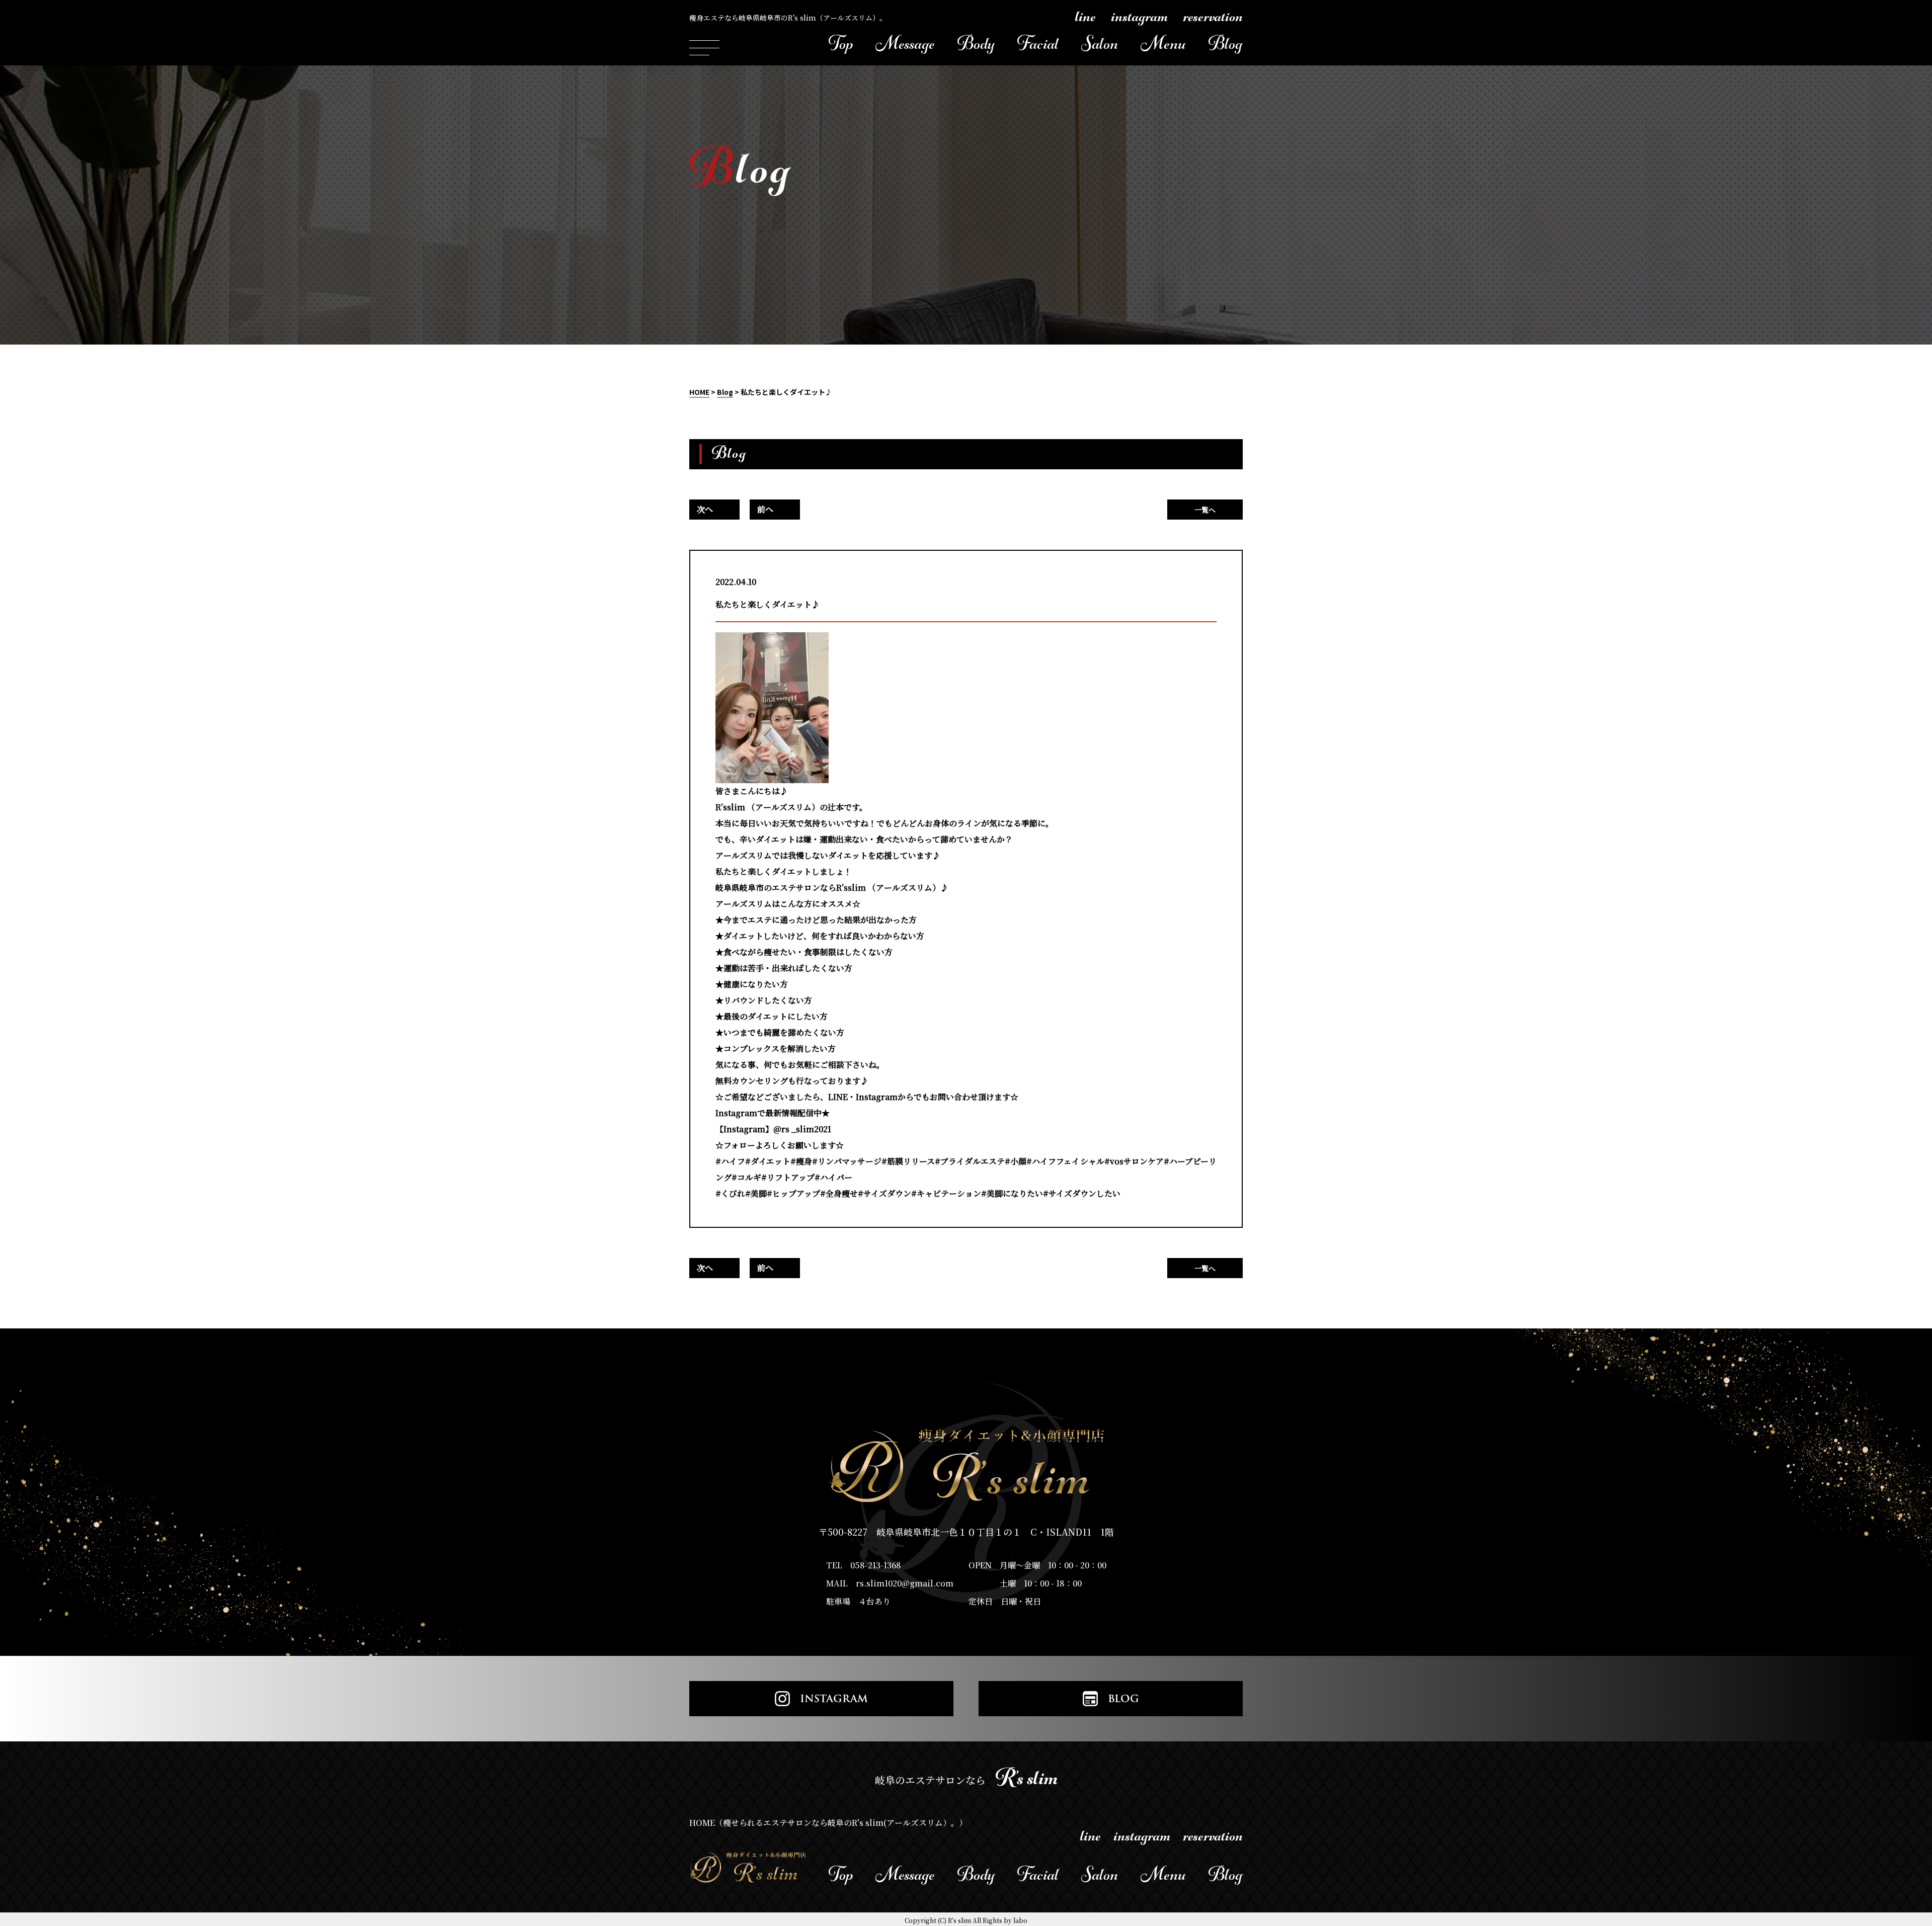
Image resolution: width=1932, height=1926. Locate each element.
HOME (699, 392)
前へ (765, 510)
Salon (1100, 48)
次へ (705, 510)
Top (841, 48)
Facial (1038, 48)
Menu (1163, 48)
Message (905, 48)
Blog (1226, 48)
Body (976, 48)
